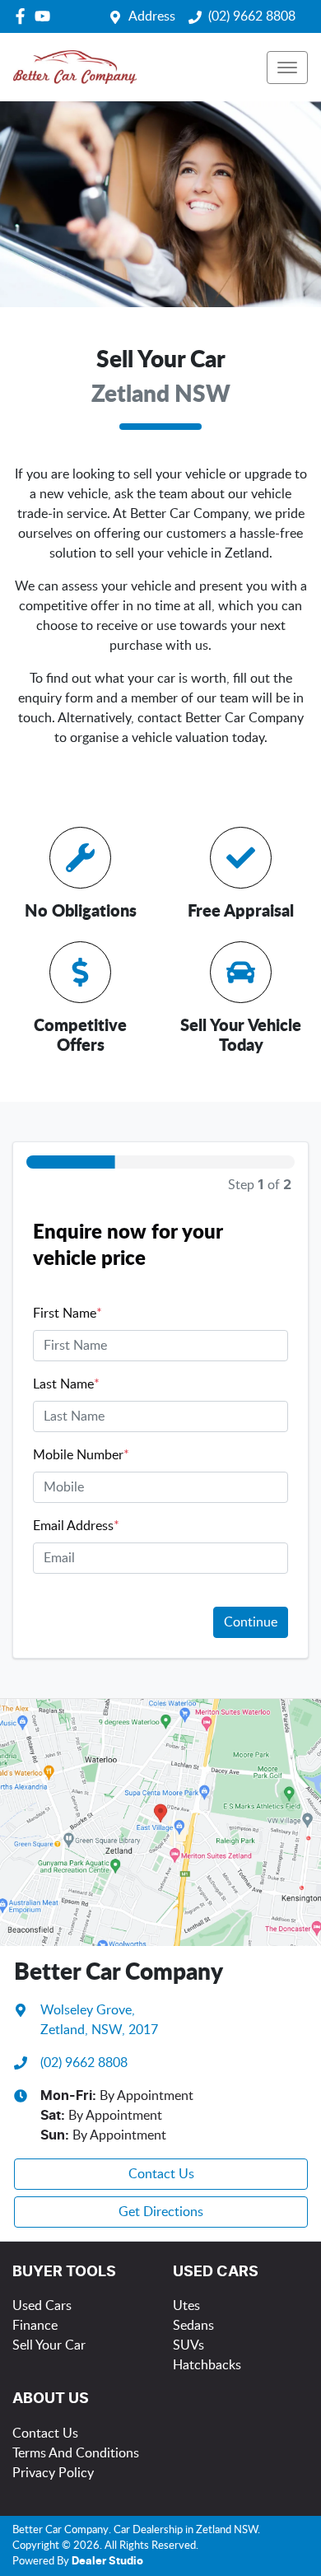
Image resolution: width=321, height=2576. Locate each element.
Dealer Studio (107, 2562)
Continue (251, 1622)
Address (152, 16)
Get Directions (161, 2212)
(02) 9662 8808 (252, 16)
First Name (67, 1314)
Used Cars (42, 2306)
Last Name (66, 1384)
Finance (35, 2326)
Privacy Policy (53, 2473)
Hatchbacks (207, 2365)
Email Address (76, 1526)
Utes (186, 2306)
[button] (287, 68)
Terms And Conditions (76, 2453)
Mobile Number (81, 1455)
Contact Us (161, 2174)
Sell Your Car (49, 2345)
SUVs (188, 2345)
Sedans (193, 2326)
